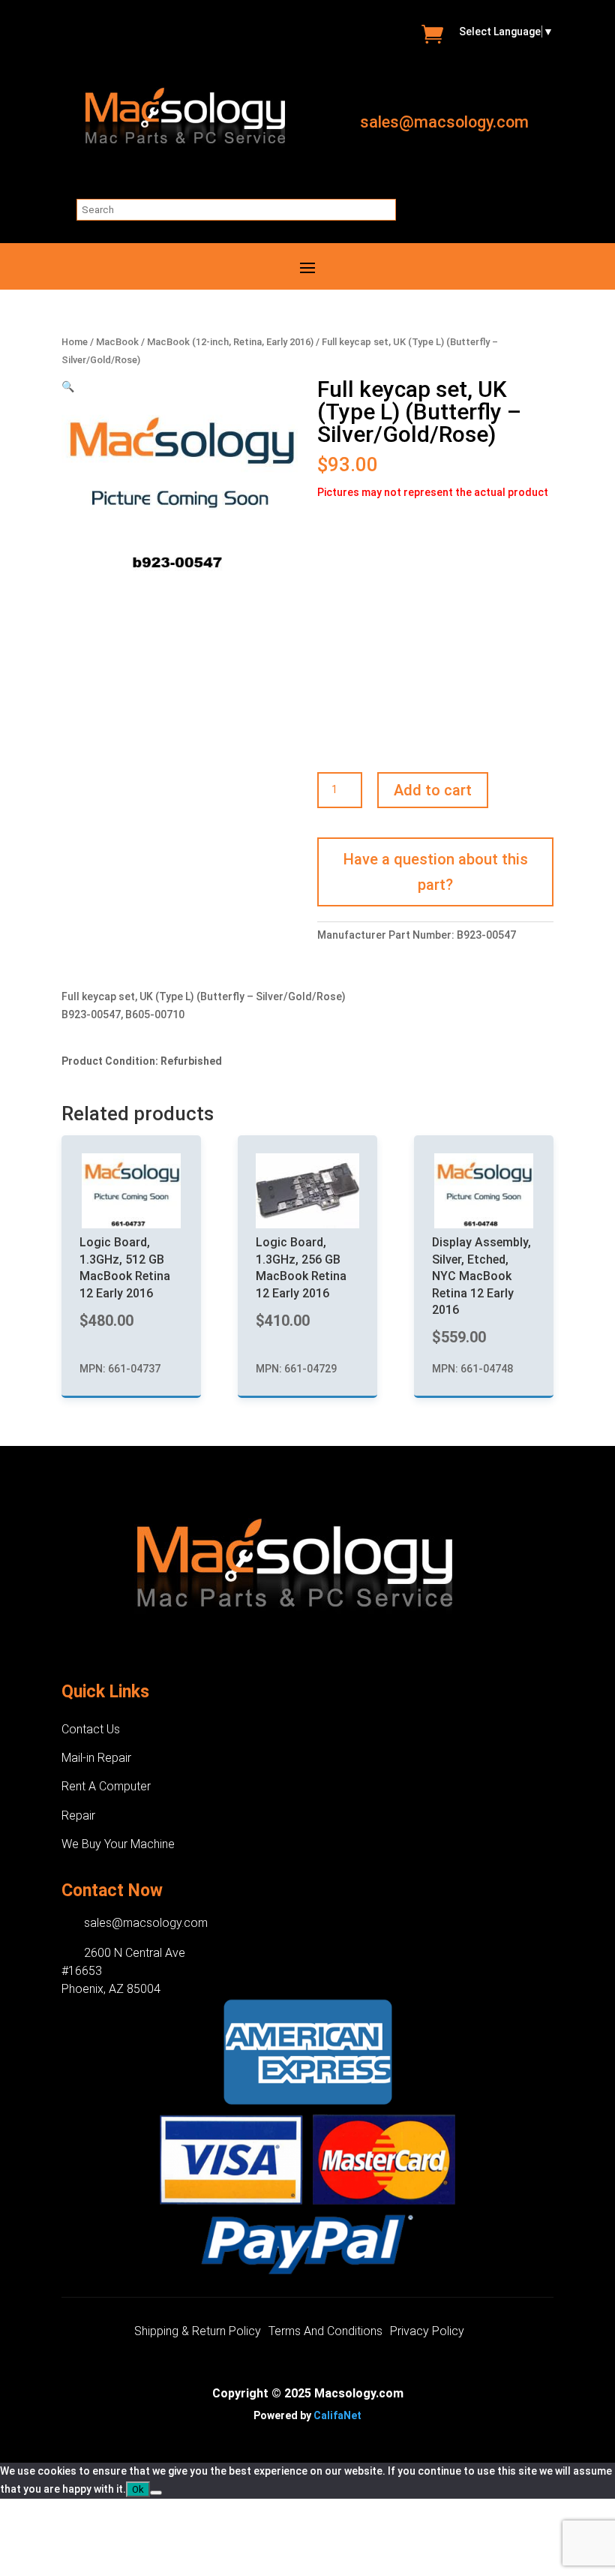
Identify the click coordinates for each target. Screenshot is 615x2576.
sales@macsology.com (444, 122)
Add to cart (433, 790)
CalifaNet (337, 2415)
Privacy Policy (427, 2332)
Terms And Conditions (325, 2332)
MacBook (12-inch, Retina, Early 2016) (230, 342)
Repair (78, 1816)
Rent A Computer (106, 1786)
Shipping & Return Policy (198, 2332)
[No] (156, 2493)
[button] (68, 386)
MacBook (117, 342)
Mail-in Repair (96, 1758)
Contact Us (91, 1729)
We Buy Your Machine (118, 1844)
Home (75, 342)
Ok (138, 2489)
